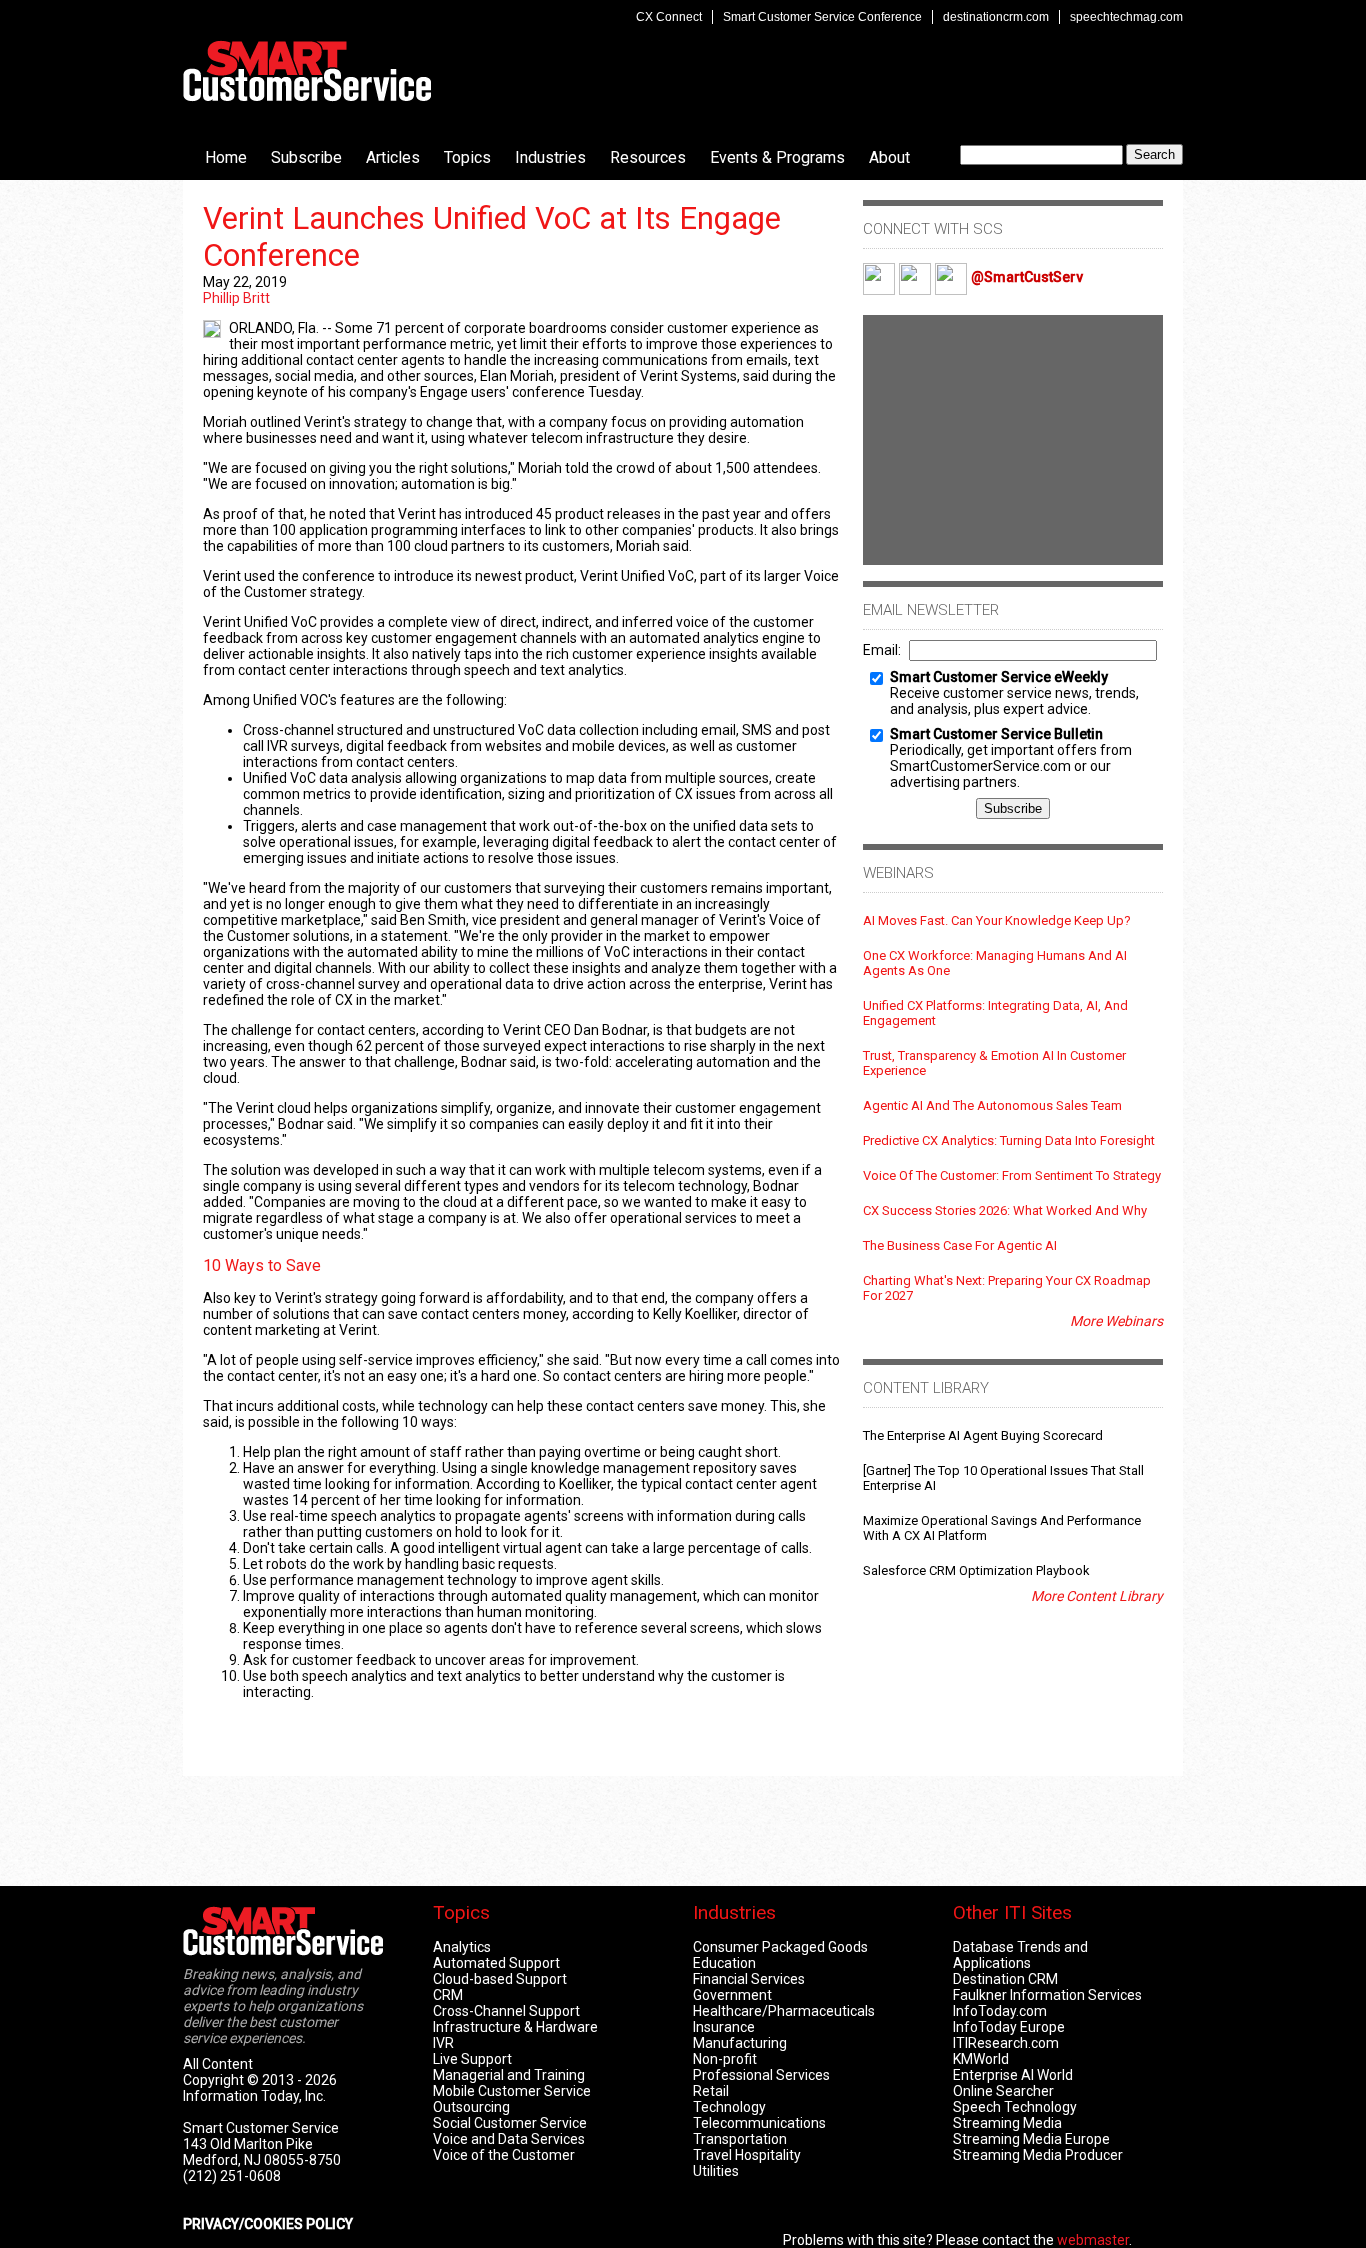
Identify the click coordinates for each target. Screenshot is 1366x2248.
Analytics (462, 1947)
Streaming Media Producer (1038, 2155)
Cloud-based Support (500, 1979)
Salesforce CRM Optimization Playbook (976, 1570)
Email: (882, 650)
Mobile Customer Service (512, 2091)
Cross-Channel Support (506, 2011)
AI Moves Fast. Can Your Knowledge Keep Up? (997, 920)
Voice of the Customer (504, 2155)
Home (226, 157)
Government (732, 1995)
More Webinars (1116, 1321)
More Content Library (1097, 1596)
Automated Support (496, 1963)
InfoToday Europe (1009, 2027)
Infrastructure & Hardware (515, 2027)
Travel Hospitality (747, 2155)
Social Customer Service (510, 2123)
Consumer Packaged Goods (780, 1947)
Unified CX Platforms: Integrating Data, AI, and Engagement (995, 1013)
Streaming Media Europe (1031, 2139)
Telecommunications (759, 2123)
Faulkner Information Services (1047, 1995)
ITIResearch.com (1006, 2043)
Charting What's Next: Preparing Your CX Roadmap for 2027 (1007, 1288)
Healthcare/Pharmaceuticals (784, 2011)
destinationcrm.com (996, 17)
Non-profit (725, 2059)
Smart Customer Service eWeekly (999, 677)
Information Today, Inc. (254, 2096)
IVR (443, 2043)
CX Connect (669, 17)
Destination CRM (1005, 1979)
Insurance (724, 2027)
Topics (467, 157)
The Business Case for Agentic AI (960, 1245)
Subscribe (306, 157)
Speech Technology (1015, 2107)
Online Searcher (1003, 2091)
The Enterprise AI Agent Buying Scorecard (983, 1435)
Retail (711, 2091)
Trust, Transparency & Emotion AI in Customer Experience (994, 1063)
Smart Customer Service (307, 71)
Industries (550, 157)
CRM (448, 1995)
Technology (729, 2107)
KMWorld (981, 2059)
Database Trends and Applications (1020, 1955)
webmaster (1093, 2240)
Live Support (472, 2059)
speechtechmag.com (1126, 17)
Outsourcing (471, 2107)
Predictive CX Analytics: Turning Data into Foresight (1009, 1140)
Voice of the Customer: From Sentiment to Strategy (1012, 1175)
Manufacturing (740, 2043)
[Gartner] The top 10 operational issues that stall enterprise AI (1003, 1478)
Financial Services (749, 1979)
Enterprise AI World (1013, 2075)
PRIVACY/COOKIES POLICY (268, 2224)
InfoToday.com (1000, 2011)
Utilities (716, 2171)
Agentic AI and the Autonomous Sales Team (992, 1105)
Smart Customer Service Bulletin (996, 734)
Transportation (740, 2139)
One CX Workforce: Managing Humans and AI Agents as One (995, 963)
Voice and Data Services (509, 2139)
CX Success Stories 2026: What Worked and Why (1005, 1210)
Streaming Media (1007, 2123)
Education (724, 1963)
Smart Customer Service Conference (822, 17)
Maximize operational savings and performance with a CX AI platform (1002, 1528)
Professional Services (761, 2075)
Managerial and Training (509, 2075)
